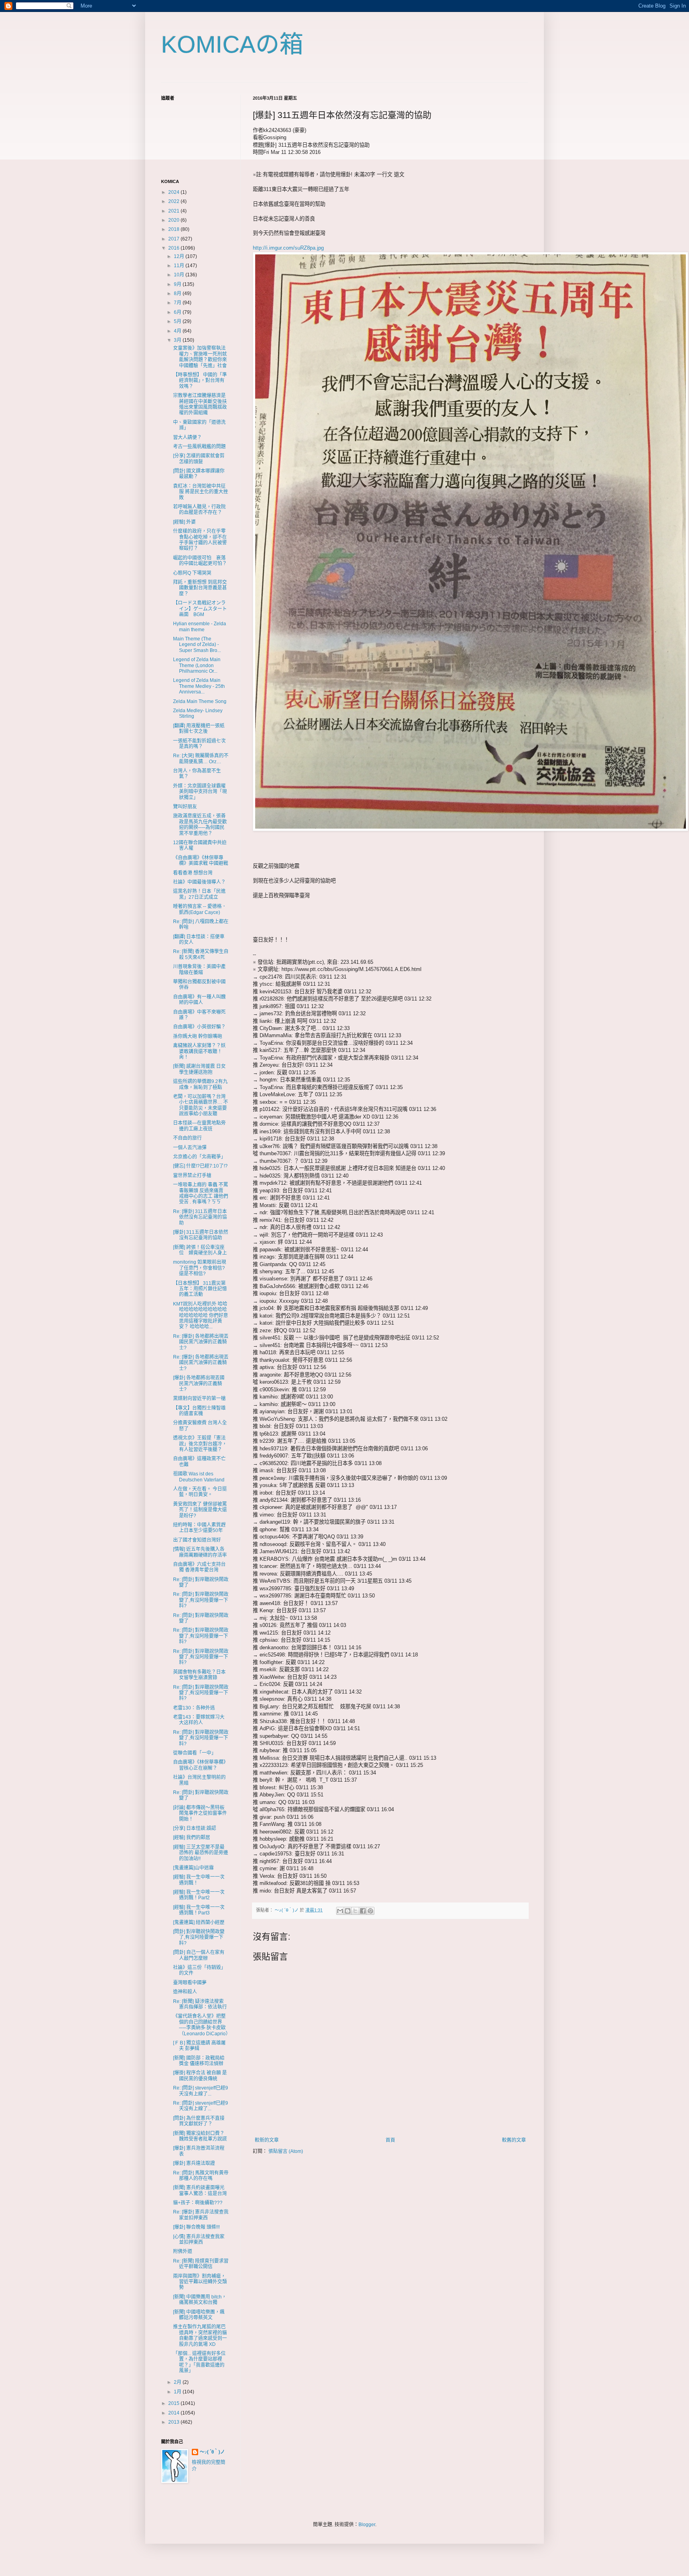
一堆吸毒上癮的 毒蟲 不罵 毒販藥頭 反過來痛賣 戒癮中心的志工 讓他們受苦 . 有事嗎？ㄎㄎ (201, 1193)
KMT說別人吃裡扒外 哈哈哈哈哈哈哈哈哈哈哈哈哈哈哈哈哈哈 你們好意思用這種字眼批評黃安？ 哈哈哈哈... (201, 1316)
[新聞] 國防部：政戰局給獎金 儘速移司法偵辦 (199, 2061)
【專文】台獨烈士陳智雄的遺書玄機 (199, 1411)
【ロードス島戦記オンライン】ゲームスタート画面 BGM (200, 609)
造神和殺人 (185, 1992)
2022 (174, 201)
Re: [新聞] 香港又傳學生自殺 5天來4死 (201, 954)
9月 (178, 284)
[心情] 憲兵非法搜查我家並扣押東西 (199, 2239)
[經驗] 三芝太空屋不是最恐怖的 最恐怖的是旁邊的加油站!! (201, 1853)
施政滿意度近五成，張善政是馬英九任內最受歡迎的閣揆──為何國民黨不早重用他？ (200, 824)
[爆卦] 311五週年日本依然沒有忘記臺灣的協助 (201, 1235)
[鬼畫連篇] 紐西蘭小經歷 (199, 1922)
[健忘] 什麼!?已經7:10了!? (200, 1166)
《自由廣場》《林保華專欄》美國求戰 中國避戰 (201, 861)
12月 (180, 256)
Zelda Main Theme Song (200, 701)
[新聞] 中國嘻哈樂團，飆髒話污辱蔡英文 (199, 2315)
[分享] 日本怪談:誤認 (195, 1828)
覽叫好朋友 (185, 807)
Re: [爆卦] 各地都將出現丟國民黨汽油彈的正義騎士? (201, 1342)
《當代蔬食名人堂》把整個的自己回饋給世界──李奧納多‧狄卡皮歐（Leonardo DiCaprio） (202, 2025)
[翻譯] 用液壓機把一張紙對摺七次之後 (199, 729)
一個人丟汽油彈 (190, 1148)
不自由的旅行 (187, 1138)
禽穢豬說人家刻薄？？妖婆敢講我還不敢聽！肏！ (199, 1051)
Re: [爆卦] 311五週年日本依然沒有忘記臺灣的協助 (200, 1217)
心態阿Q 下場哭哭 (192, 573)
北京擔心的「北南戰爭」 (199, 1157)
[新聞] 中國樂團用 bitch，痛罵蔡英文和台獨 (200, 2300)
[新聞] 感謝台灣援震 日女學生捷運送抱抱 (199, 1069)
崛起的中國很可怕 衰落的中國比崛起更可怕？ (200, 561)
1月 (178, 2392)
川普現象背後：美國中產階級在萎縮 (199, 969)
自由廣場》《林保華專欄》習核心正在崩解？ (201, 1765)
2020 (174, 220)
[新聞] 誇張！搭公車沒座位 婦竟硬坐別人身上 (200, 1250)
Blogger (367, 2525)
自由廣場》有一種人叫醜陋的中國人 (199, 1000)
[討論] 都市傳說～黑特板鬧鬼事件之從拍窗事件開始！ (200, 1813)
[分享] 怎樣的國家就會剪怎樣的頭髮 (199, 459)
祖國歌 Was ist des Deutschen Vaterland (199, 1477)
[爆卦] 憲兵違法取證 (194, 2163)
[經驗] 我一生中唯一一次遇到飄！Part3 (199, 1910)
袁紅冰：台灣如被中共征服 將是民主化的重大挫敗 (201, 492)
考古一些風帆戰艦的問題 (199, 447)
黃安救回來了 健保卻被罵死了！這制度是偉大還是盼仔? (200, 1510)
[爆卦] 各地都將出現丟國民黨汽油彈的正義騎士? (199, 1384)
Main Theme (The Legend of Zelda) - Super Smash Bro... (197, 645)
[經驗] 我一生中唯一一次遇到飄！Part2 (199, 1895)
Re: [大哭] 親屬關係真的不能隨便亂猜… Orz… (201, 758)
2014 (174, 2413)
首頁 (390, 2140)
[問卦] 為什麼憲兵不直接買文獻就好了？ (199, 2121)
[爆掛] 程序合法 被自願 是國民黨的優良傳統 (200, 2076)
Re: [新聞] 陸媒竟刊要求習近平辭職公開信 (201, 2264)
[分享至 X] (355, 1911)
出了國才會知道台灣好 (197, 1540)
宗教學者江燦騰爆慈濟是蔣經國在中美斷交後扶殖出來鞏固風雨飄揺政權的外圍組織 (200, 404)
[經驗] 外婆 (184, 522)
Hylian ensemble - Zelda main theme (200, 626)
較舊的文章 (514, 2140)
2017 (174, 239)
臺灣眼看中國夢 (190, 1983)
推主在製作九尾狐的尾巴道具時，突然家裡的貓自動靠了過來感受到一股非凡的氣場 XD (200, 2335)
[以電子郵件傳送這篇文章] (340, 1911)
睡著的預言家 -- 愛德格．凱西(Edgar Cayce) (200, 909)
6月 (178, 312)
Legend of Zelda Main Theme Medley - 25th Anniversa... (199, 686)
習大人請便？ (187, 437)
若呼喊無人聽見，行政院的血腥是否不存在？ (199, 510)
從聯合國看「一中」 (195, 1753)
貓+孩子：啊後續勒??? (198, 2203)
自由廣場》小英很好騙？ (199, 1027)
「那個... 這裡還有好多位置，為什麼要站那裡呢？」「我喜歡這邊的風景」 (199, 2362)
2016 (174, 248)
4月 (178, 331)
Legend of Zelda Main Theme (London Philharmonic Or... (197, 665)
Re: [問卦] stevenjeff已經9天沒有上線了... (201, 2091)
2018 (174, 229)
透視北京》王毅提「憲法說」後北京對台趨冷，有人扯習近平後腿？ (200, 1444)
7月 (178, 303)
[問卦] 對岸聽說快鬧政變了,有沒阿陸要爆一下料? (199, 1937)
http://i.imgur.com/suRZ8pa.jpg (288, 248)
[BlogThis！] (348, 1911)
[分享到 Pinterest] (370, 1911)
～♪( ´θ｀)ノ (212, 2452)
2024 (174, 192)
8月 (178, 293)
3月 (178, 340)
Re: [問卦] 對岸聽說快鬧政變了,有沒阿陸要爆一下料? (201, 1600)
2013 (174, 2422)
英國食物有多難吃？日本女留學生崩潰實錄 (199, 1675)
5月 (178, 321)
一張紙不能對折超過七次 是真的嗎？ (202, 744)
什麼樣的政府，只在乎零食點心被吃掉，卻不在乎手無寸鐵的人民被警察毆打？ (200, 540)
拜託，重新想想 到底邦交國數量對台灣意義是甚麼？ (200, 588)
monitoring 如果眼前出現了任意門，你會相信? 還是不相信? (200, 1268)
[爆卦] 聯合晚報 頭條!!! (196, 2227)
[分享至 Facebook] (363, 1911)
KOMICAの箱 (232, 44)
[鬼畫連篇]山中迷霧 (193, 1868)
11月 (180, 266)
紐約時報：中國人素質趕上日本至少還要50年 (199, 1528)
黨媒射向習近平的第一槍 (199, 1398)
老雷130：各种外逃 (194, 1708)
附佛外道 (183, 2251)
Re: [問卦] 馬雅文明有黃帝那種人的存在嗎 (201, 2176)
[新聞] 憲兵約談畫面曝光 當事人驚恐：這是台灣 (201, 2190)
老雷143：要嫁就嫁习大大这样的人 (199, 1720)
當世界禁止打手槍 (192, 1176)
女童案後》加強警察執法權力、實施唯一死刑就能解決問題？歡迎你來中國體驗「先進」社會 (200, 357)
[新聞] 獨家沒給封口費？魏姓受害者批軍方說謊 (200, 2136)
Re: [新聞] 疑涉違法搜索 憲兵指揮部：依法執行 (200, 2004)
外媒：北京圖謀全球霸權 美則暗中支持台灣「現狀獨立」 (200, 792)
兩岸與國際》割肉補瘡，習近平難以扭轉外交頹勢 (200, 2282)
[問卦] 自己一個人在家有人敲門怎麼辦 (199, 1955)
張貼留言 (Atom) (286, 2151)
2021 (174, 211)
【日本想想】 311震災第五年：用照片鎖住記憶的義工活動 (200, 1289)
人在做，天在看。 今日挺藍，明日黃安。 (200, 1492)
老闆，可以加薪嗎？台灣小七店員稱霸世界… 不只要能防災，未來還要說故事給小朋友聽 (201, 1105)
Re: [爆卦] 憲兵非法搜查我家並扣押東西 (201, 2215)
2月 (178, 2382)
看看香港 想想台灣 (193, 873)
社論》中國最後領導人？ (199, 882)
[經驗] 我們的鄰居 (192, 1837)
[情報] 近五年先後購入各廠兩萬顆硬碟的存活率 (200, 1552)
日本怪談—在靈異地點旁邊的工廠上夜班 (199, 1126)
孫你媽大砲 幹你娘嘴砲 (198, 1036)
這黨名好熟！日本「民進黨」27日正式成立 (199, 894)
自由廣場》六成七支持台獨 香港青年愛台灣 (199, 1567)
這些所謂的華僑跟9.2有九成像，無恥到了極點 (200, 1084)
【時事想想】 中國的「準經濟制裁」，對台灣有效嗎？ (200, 381)
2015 (174, 2403)
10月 (180, 275)
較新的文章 (267, 2140)
